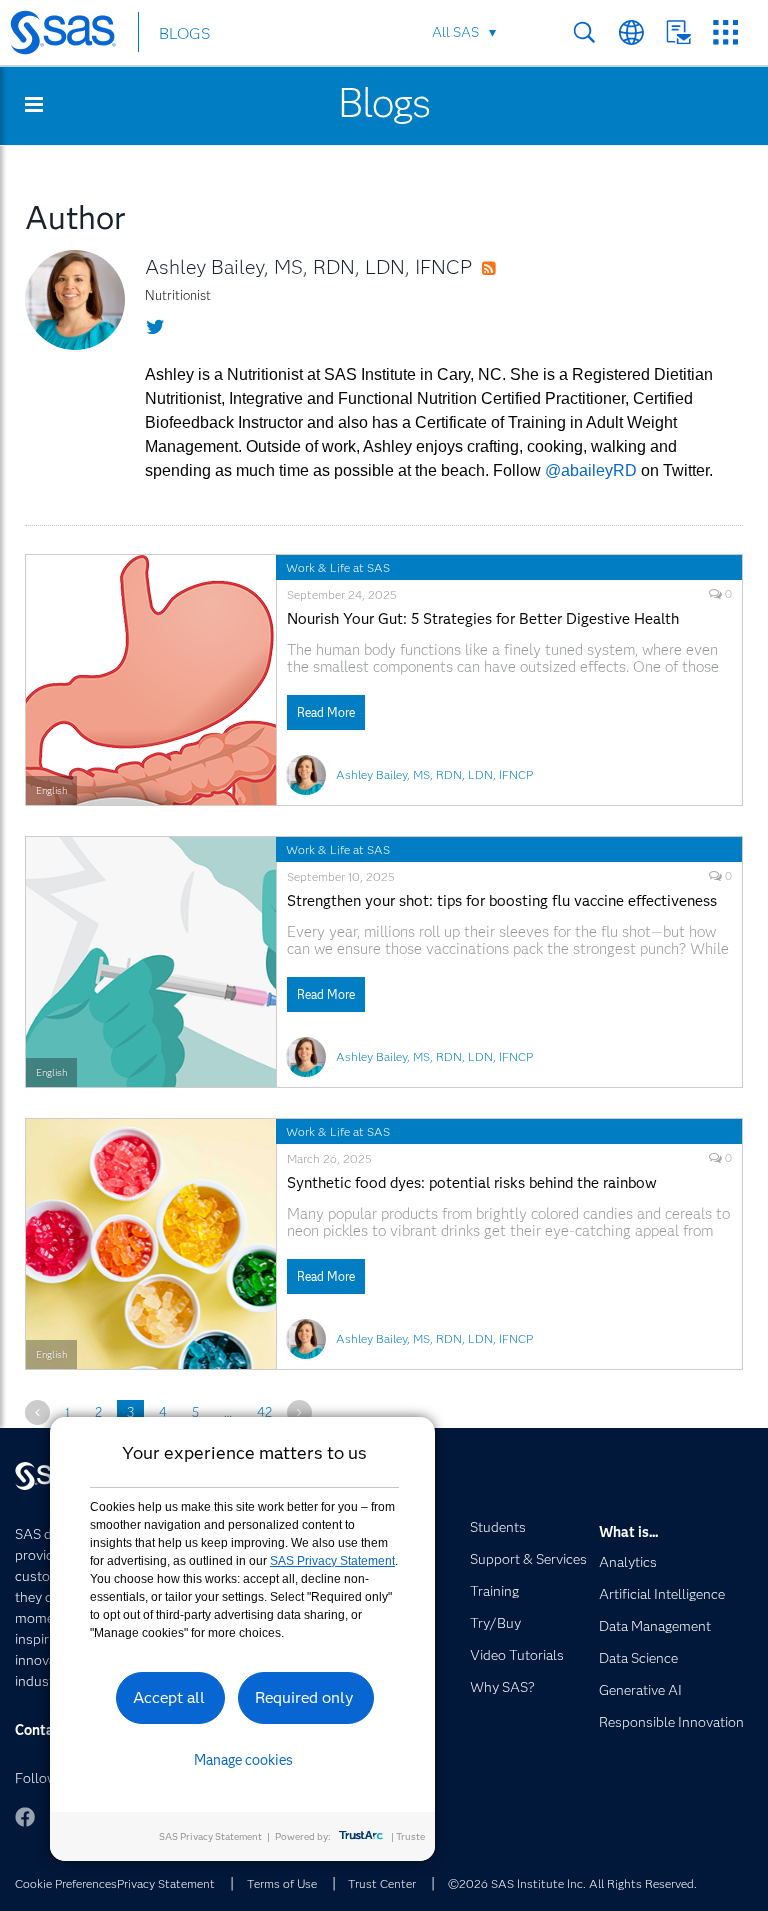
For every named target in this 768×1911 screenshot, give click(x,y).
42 (264, 1412)
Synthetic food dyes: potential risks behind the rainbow (472, 1183)
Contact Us (678, 32)
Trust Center (382, 1883)
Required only (304, 1697)
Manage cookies (243, 1760)
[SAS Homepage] (72, 36)
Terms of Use (282, 1883)
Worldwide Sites (631, 32)
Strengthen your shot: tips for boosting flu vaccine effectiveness (502, 901)
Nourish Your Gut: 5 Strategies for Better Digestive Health (483, 619)
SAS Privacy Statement (332, 1561)
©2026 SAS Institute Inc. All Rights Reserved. (572, 1883)
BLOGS (184, 33)
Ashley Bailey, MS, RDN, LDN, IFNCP (308, 267)
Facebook (25, 1817)
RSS (508, 269)
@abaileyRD (591, 470)
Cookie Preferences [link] (66, 1883)
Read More (326, 712)
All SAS (455, 32)
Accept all (169, 1697)
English (51, 790)
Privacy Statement (166, 1883)
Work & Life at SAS (338, 567)
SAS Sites (725, 32)
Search (584, 32)
